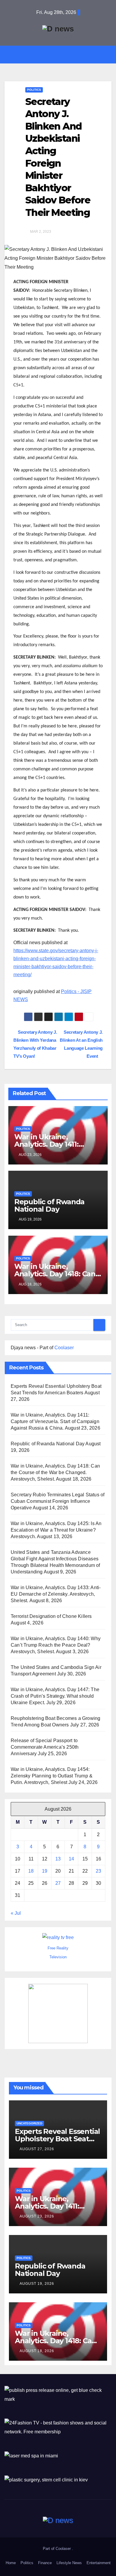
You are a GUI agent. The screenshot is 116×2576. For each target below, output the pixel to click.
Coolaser (64, 1348)
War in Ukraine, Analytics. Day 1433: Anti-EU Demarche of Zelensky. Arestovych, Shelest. (56, 1594)
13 (58, 1859)
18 (31, 1871)
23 (98, 1871)
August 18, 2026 (37, 2351)
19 (45, 1871)
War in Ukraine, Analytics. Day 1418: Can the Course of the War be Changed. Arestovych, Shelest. (55, 1472)
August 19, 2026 (37, 2284)
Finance (45, 2563)
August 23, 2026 (37, 2216)
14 (71, 1859)
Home (11, 2563)
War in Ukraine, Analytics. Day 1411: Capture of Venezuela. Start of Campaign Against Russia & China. (55, 1421)
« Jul (16, 1913)
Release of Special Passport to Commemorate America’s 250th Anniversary (45, 1747)
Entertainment (99, 2563)
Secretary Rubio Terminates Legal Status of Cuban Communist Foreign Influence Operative (58, 1501)
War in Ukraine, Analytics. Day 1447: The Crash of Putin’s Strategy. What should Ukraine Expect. (55, 1696)
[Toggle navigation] (62, 54)
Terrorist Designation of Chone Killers (51, 1616)
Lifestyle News (69, 2563)
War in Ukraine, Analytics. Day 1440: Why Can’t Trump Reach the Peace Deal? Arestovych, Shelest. (56, 1645)
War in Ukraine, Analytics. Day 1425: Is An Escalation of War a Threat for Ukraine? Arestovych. (56, 1530)
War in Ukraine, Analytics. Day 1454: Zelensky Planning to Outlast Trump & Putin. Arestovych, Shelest (52, 1776)
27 (58, 1883)
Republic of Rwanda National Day (49, 1205)
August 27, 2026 (37, 2149)
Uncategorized (29, 2123)
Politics (34, 90)
